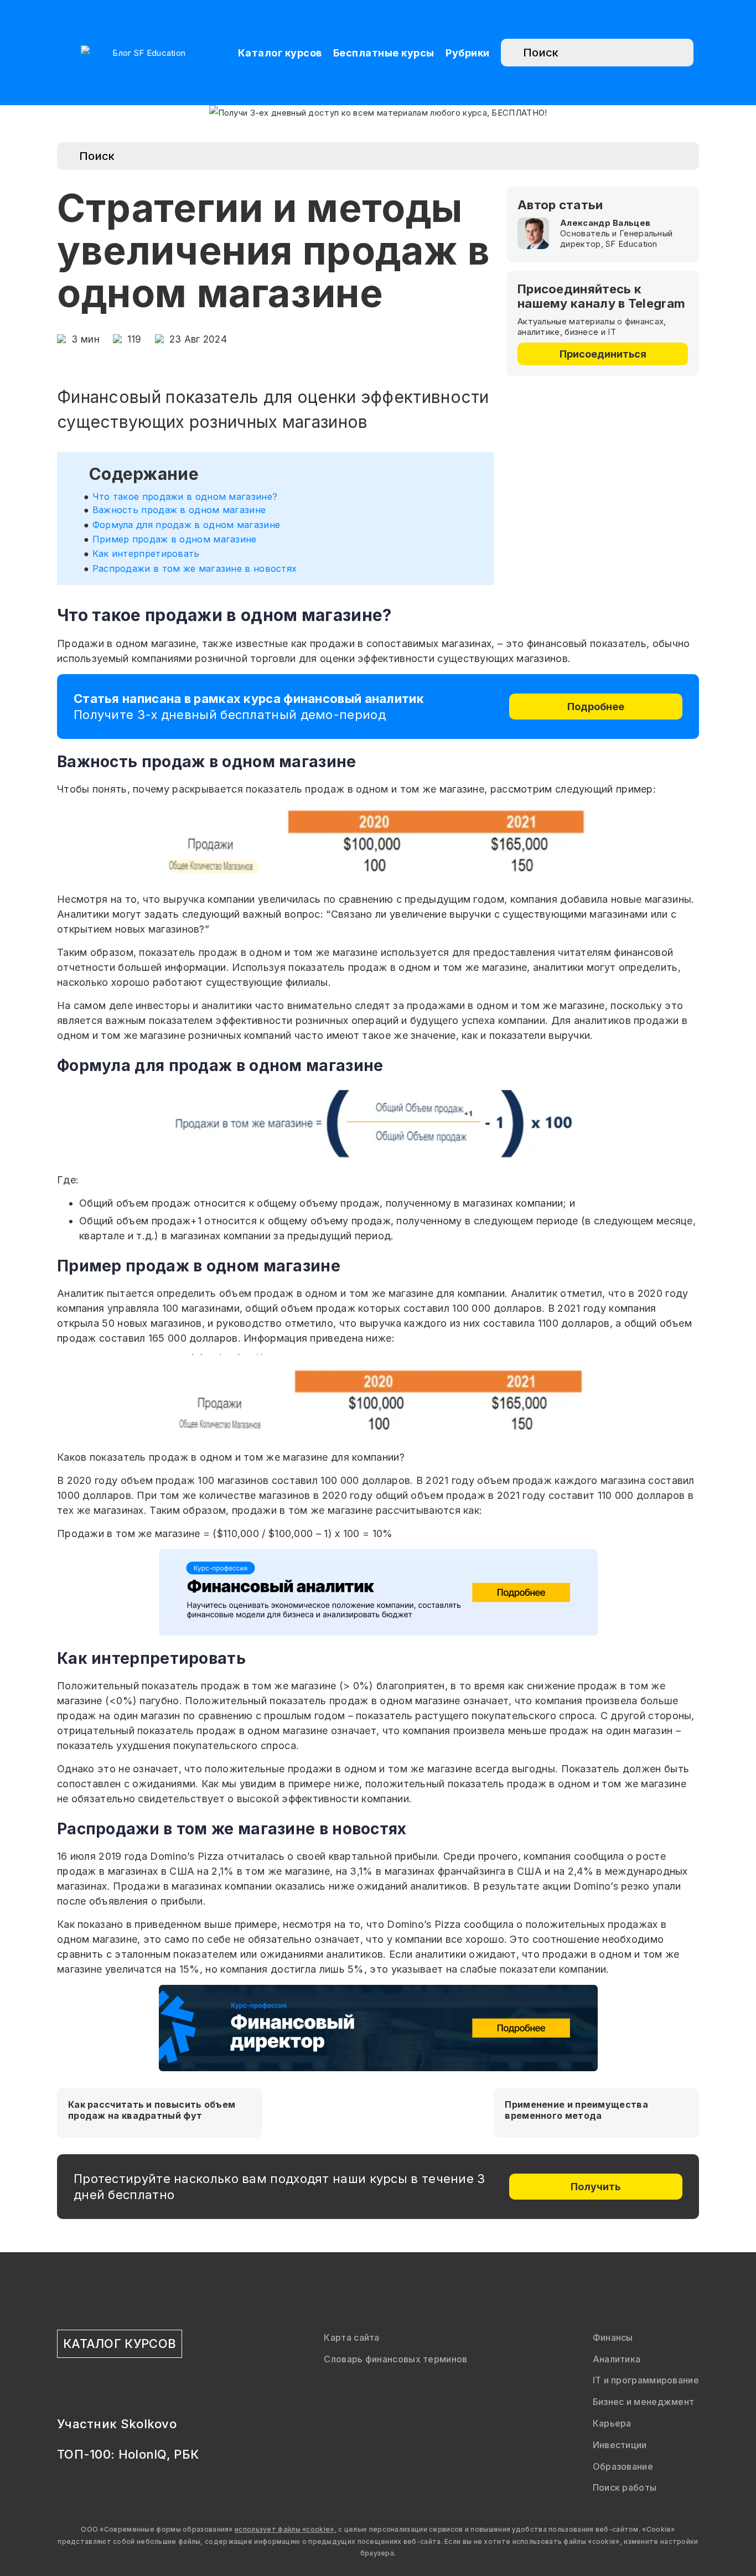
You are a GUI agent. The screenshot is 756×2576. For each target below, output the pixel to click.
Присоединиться (603, 354)
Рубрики (468, 53)
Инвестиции (620, 2445)
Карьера (612, 2423)
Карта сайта (351, 2337)
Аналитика (617, 2359)
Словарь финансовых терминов (395, 2359)
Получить (596, 2187)
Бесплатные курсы (384, 53)
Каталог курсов (280, 53)
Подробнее (596, 707)
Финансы (613, 2337)
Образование (623, 2466)
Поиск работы (625, 2487)
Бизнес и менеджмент (644, 2402)
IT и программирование (646, 2380)
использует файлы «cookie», (286, 2529)
